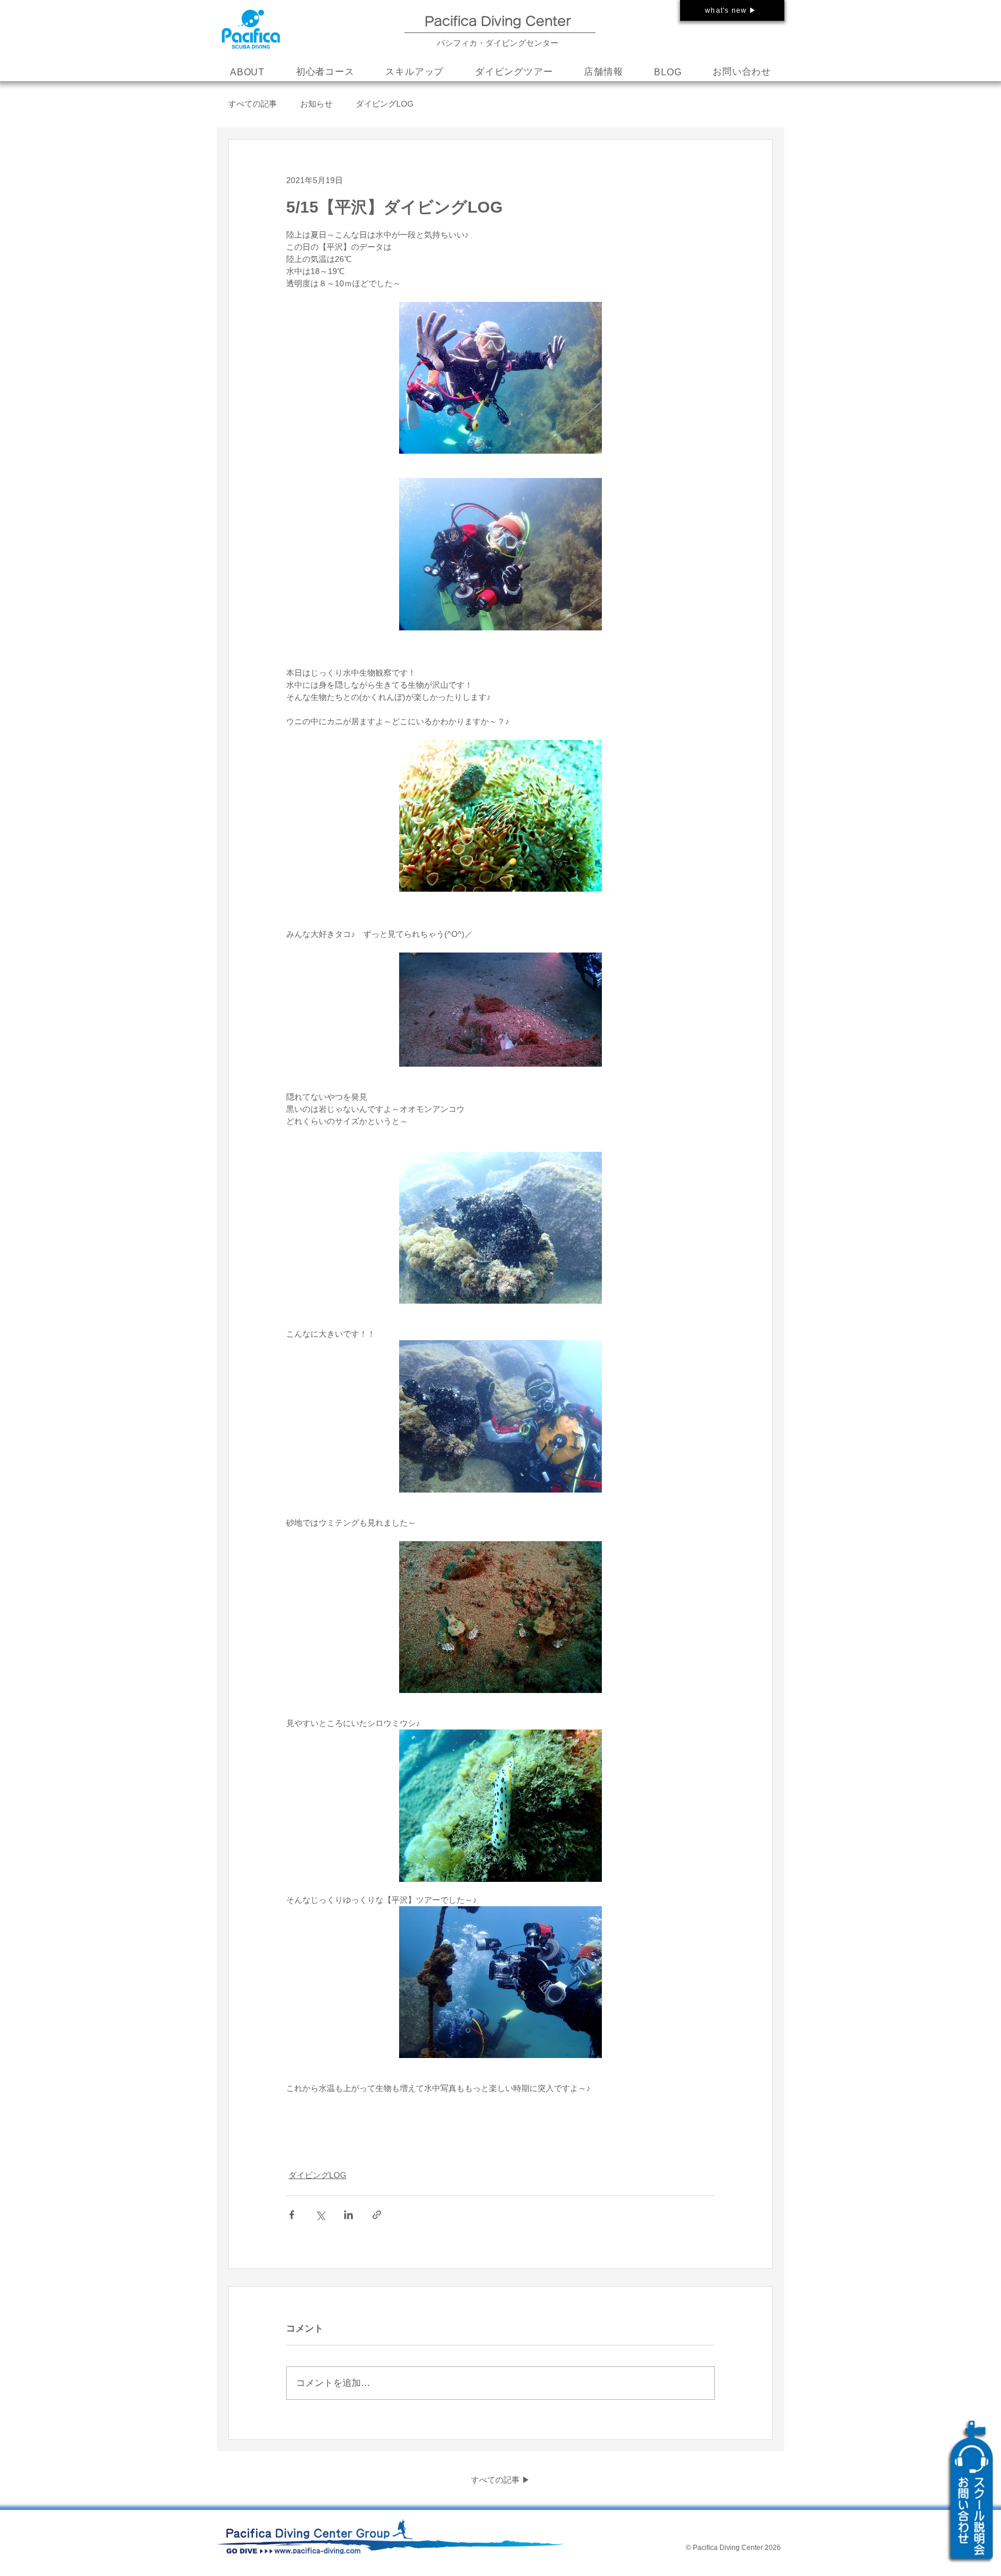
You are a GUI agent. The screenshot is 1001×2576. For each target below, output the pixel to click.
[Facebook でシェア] (292, 2215)
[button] (414, 72)
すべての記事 (253, 104)
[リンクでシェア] (377, 2215)
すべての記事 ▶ (500, 2480)
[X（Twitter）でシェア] (320, 2215)
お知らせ (316, 104)
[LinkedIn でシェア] (348, 2215)
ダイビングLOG (385, 104)
